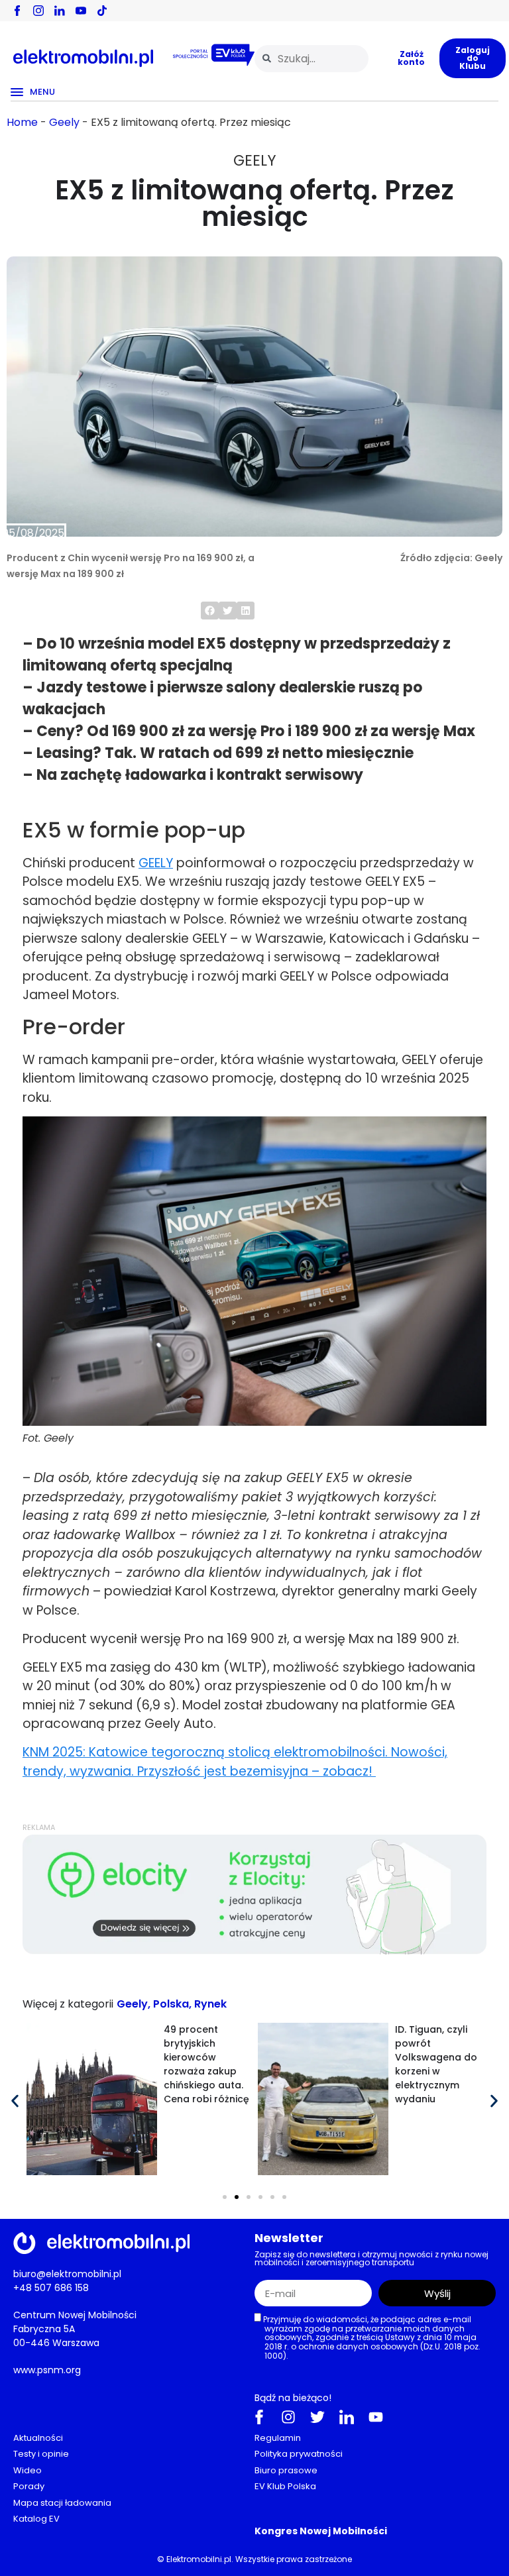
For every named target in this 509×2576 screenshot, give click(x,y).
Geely (64, 122)
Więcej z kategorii (68, 2004)
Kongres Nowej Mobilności (321, 2530)
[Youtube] (376, 2416)
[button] (210, 611)
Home (22, 122)
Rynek (210, 2004)
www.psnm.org (47, 2369)
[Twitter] (317, 2416)
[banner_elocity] (254, 1951)
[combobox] (311, 59)
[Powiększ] (469, 1134)
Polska (171, 2004)
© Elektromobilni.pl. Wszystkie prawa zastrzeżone (254, 2558)
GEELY (156, 863)
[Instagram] (288, 2416)
